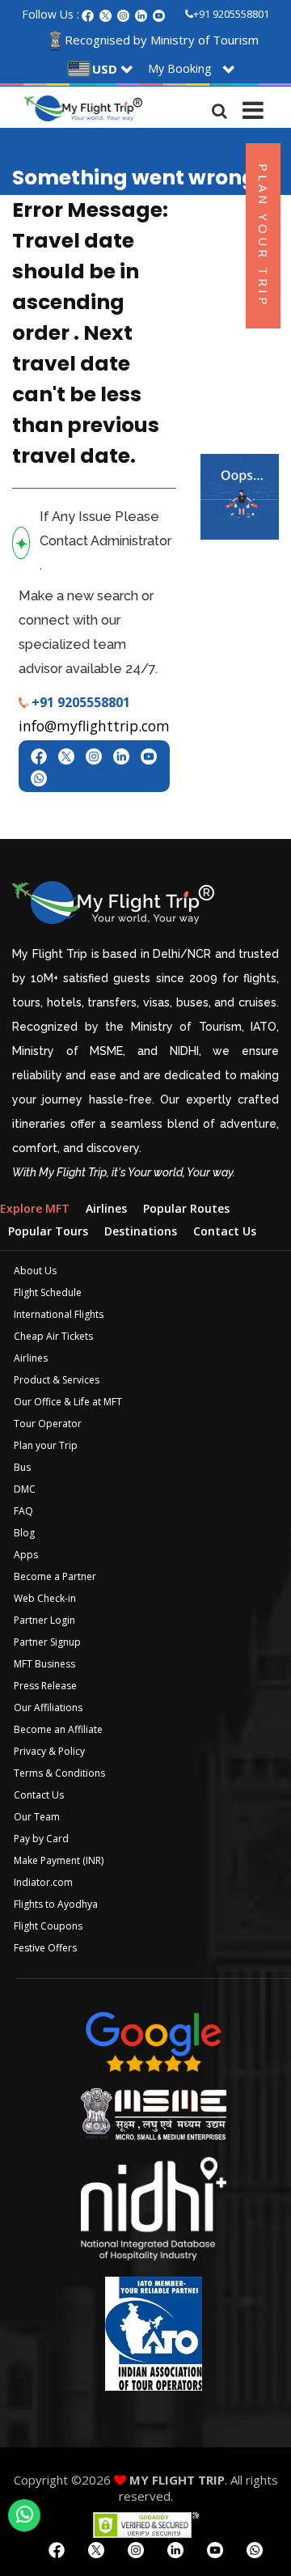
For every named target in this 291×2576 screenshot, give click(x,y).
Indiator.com (43, 1882)
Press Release (45, 1686)
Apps (26, 1555)
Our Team (37, 1817)
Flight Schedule (48, 1292)
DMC (25, 1489)
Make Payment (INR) (59, 1860)
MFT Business (44, 1664)
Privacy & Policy (49, 1751)
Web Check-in (45, 1598)
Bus (22, 1467)
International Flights (59, 1314)
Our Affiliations (48, 1707)
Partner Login (44, 1620)
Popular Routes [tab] (186, 1208)
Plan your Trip (46, 1445)
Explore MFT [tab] (35, 1208)
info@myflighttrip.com (94, 726)
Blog (24, 1533)
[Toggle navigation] (253, 107)
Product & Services (57, 1380)
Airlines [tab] (106, 1208)
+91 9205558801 (231, 14)
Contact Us (39, 1795)
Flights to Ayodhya (56, 1904)
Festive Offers (45, 1948)
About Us (35, 1271)
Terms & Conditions (59, 1773)
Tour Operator (48, 1424)
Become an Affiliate (58, 1729)
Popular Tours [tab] (48, 1231)
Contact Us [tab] (225, 1231)
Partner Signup (47, 1642)
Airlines (31, 1358)
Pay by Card (41, 1839)
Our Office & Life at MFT (68, 1402)
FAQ (23, 1511)
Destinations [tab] (141, 1231)
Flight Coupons (48, 1926)
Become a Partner (55, 1576)
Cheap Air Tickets (53, 1336)
